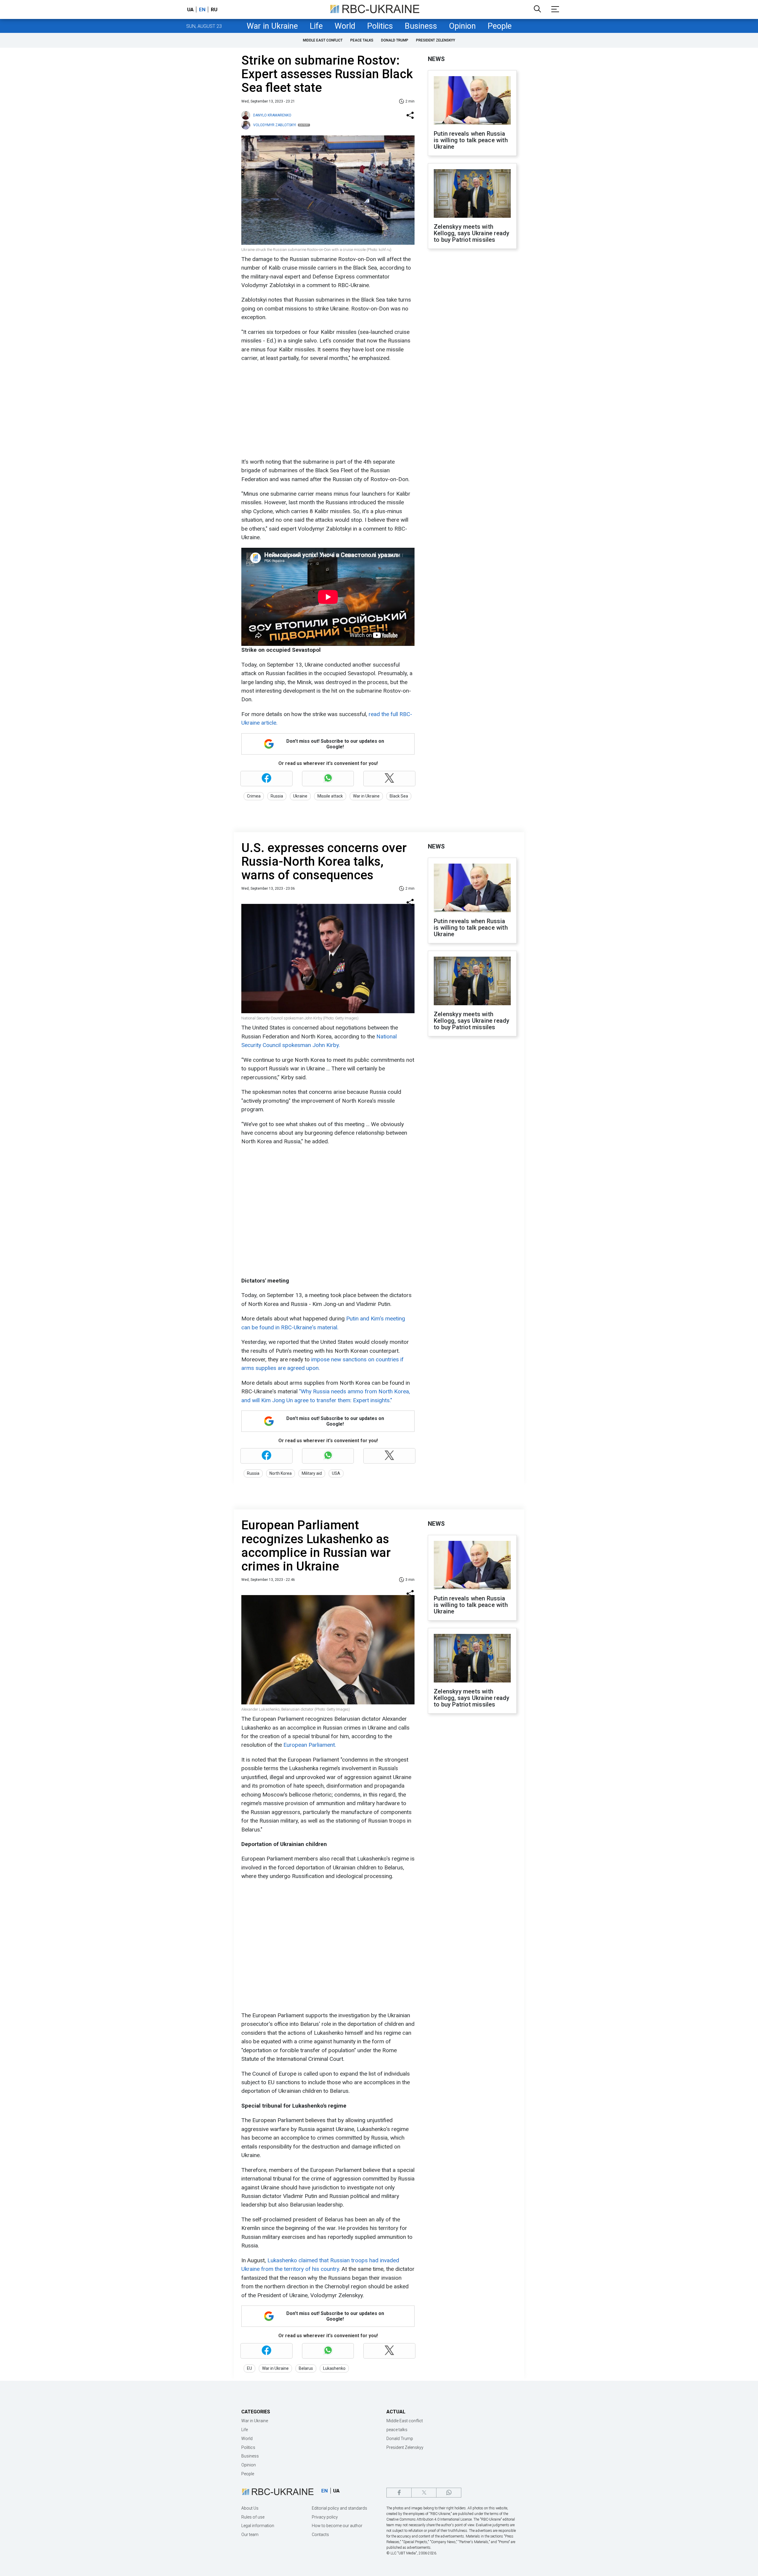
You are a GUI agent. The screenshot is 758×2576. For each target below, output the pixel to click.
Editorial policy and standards (339, 2508)
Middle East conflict (323, 40)
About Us (250, 2508)
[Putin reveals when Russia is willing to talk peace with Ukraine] (472, 101)
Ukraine (300, 796)
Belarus (306, 2368)
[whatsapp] (449, 2493)
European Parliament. (310, 1745)
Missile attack (330, 796)
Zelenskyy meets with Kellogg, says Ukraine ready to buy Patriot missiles (472, 233)
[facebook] (399, 2493)
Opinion (462, 26)
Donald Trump (395, 40)
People (500, 26)
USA (336, 1473)
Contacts (320, 2535)
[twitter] (424, 2493)
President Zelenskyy (436, 40)
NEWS (436, 59)
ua (190, 9)
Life (316, 26)
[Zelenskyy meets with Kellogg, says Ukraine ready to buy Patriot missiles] (472, 194)
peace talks (362, 40)
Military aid (312, 1473)
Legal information (258, 2526)
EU (249, 2368)
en (202, 9)
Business (421, 26)
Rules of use (253, 2517)
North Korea (281, 1473)
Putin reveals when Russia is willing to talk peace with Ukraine (471, 140)
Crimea (254, 796)
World (345, 26)
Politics (380, 26)
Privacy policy (325, 2517)
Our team (250, 2535)
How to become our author (337, 2526)
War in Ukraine (272, 26)
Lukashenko (334, 2368)
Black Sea (399, 796)
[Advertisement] (327, 410)
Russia (277, 796)
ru (214, 9)
